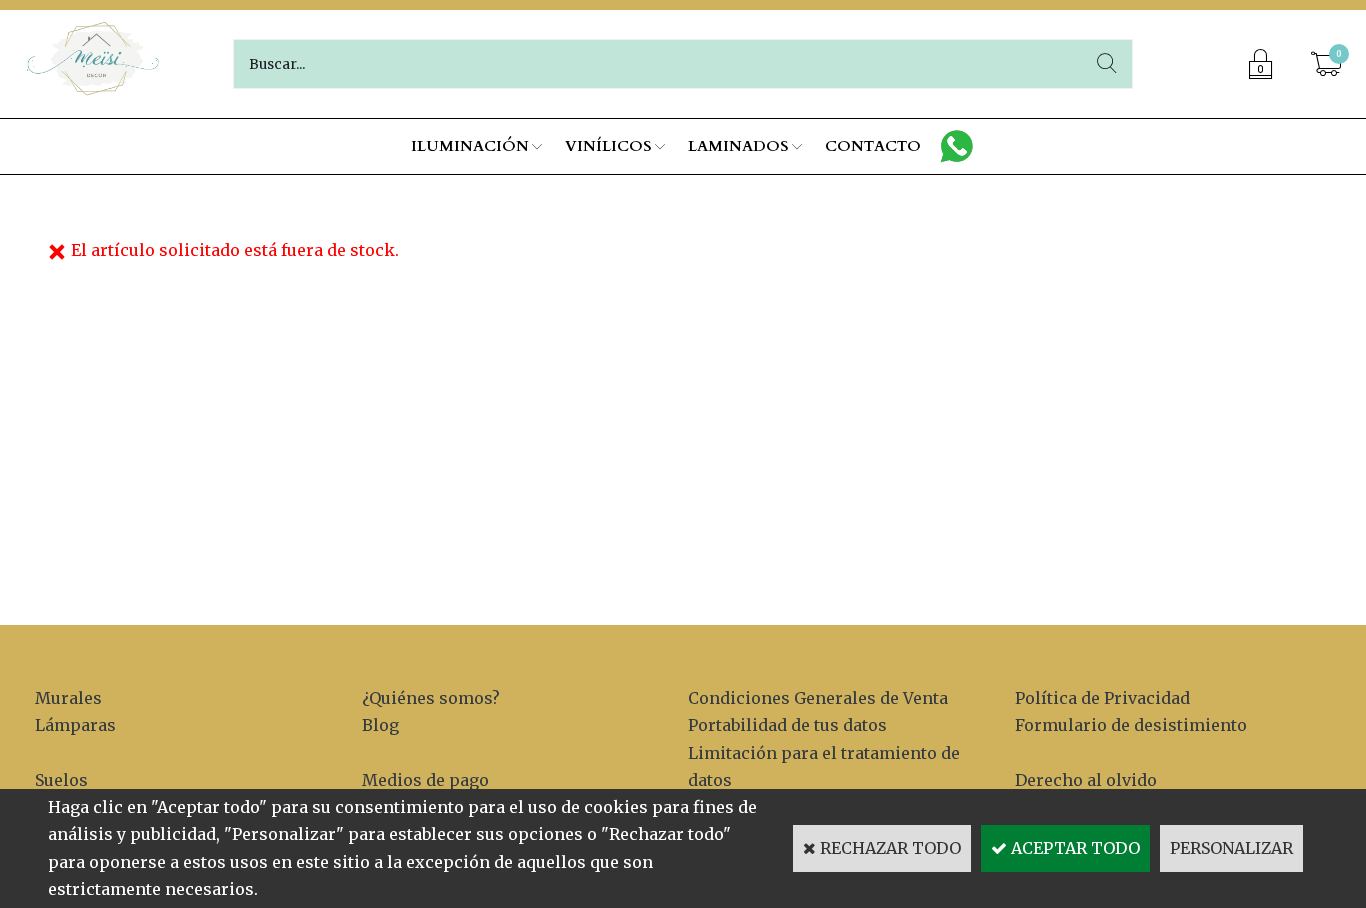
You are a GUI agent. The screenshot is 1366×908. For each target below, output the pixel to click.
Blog (380, 725)
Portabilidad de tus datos (787, 725)
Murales (68, 698)
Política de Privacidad (1102, 698)
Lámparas (75, 725)
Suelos (61, 780)
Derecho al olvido (1086, 780)
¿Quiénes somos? (431, 698)
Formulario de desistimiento (1131, 725)
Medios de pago (425, 780)
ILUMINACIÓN (470, 146)
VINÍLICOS (608, 146)
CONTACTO (873, 146)
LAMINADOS (738, 146)
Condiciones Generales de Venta (818, 698)
